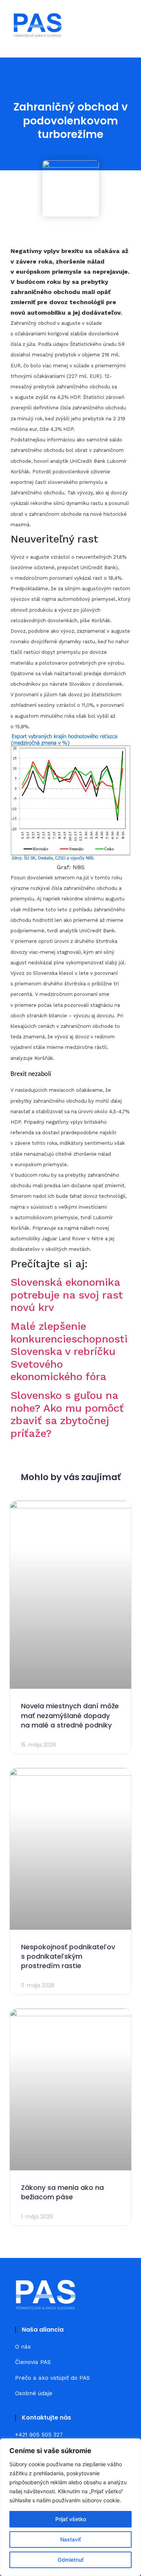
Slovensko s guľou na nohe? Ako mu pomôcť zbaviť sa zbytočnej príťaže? (67, 1414)
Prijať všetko (71, 2519)
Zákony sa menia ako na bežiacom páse (62, 2192)
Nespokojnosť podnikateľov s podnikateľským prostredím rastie (68, 1956)
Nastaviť (70, 2539)
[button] (123, 25)
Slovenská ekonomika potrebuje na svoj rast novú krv (67, 1295)
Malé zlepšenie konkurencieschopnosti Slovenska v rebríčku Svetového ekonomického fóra (69, 1351)
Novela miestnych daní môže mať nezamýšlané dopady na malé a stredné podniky (70, 1715)
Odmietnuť (70, 2560)
